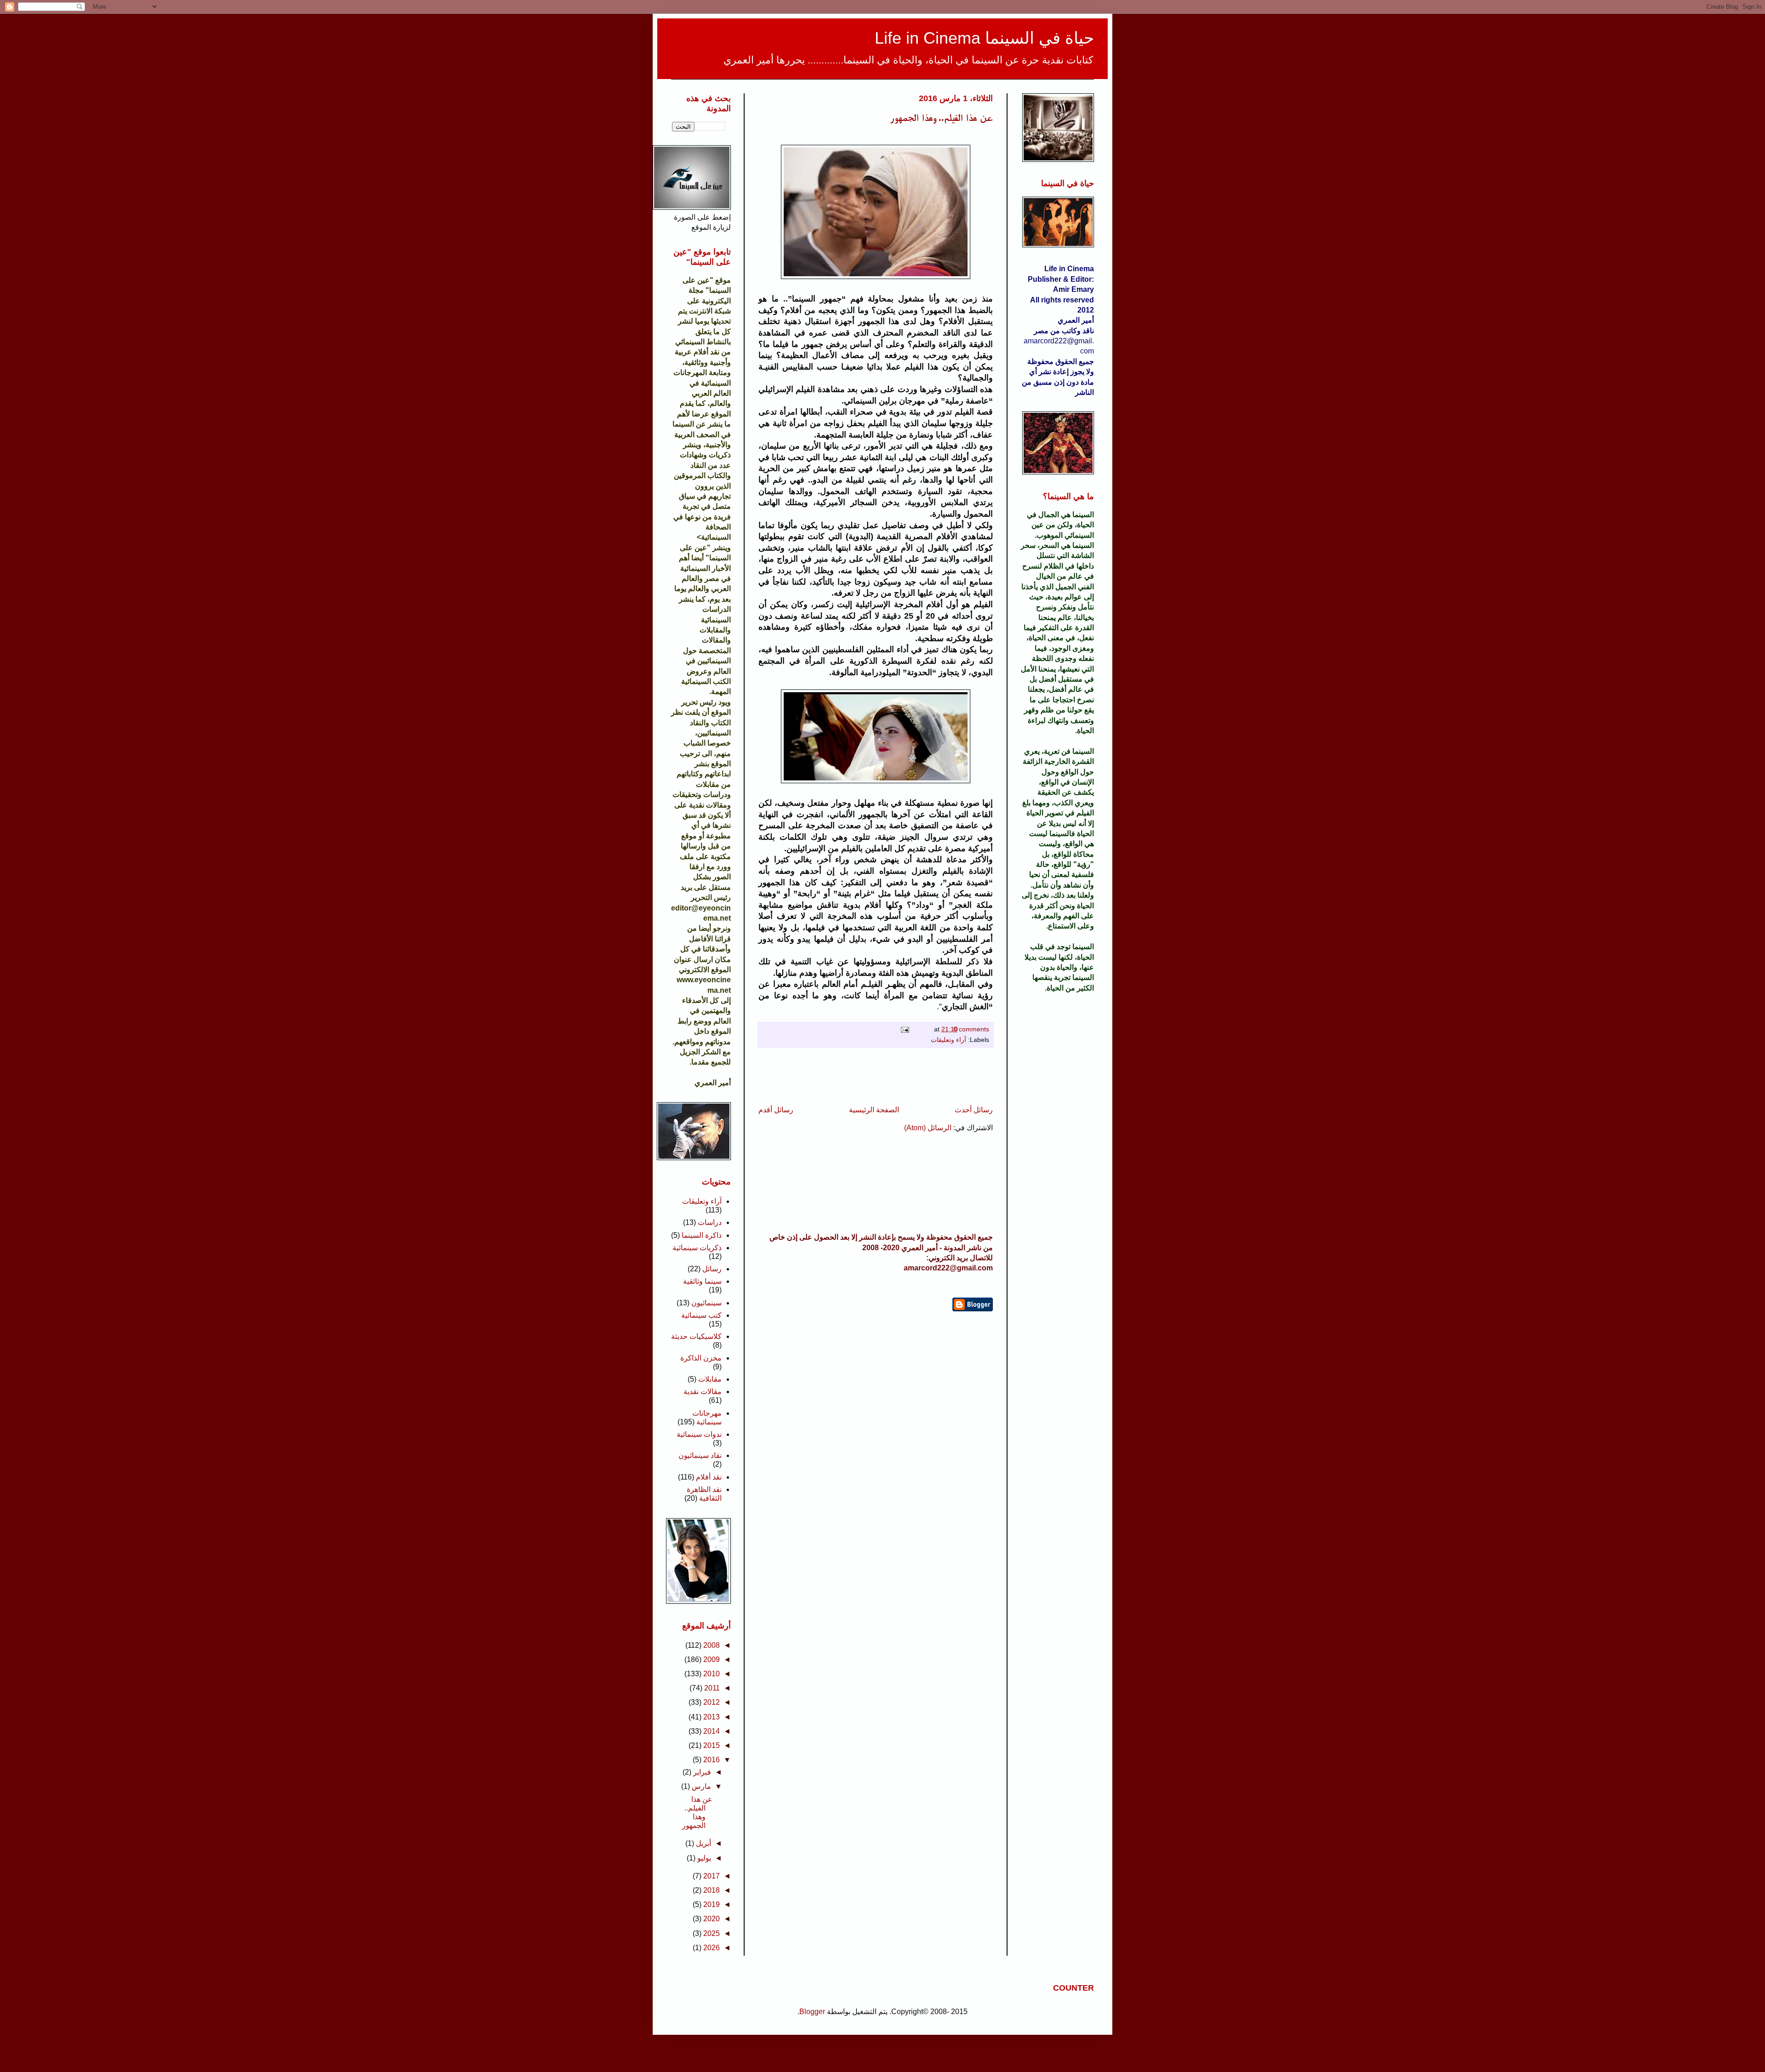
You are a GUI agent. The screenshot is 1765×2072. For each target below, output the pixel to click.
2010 (712, 1674)
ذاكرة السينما (702, 1235)
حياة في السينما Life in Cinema (984, 38)
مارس (701, 1786)
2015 (712, 1745)
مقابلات (710, 1379)
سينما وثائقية (702, 1281)
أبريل (703, 1843)
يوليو (704, 1858)
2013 (712, 1717)
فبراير (702, 1772)
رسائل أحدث (974, 1110)
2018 (712, 1890)
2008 (712, 1645)
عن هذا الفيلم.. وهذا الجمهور (942, 117)
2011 (712, 1688)
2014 (712, 1731)
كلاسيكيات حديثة (696, 1336)
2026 (712, 1948)
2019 (712, 1904)
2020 (712, 1919)
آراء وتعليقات (948, 1040)
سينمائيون (706, 1303)
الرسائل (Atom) (928, 1128)
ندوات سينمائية (699, 1434)
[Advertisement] (876, 1076)
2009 (712, 1659)
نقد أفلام (709, 1477)
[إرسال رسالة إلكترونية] (907, 1029)
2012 (712, 1702)
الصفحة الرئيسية (874, 1110)
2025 (712, 1933)
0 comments (971, 1029)
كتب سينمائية (701, 1315)
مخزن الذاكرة (701, 1358)
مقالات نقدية (703, 1392)
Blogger (812, 2012)
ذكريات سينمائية (697, 1248)
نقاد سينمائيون (700, 1455)
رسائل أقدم (776, 1110)
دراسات (710, 1222)
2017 (712, 1876)
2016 (712, 1760)
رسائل (712, 1269)
